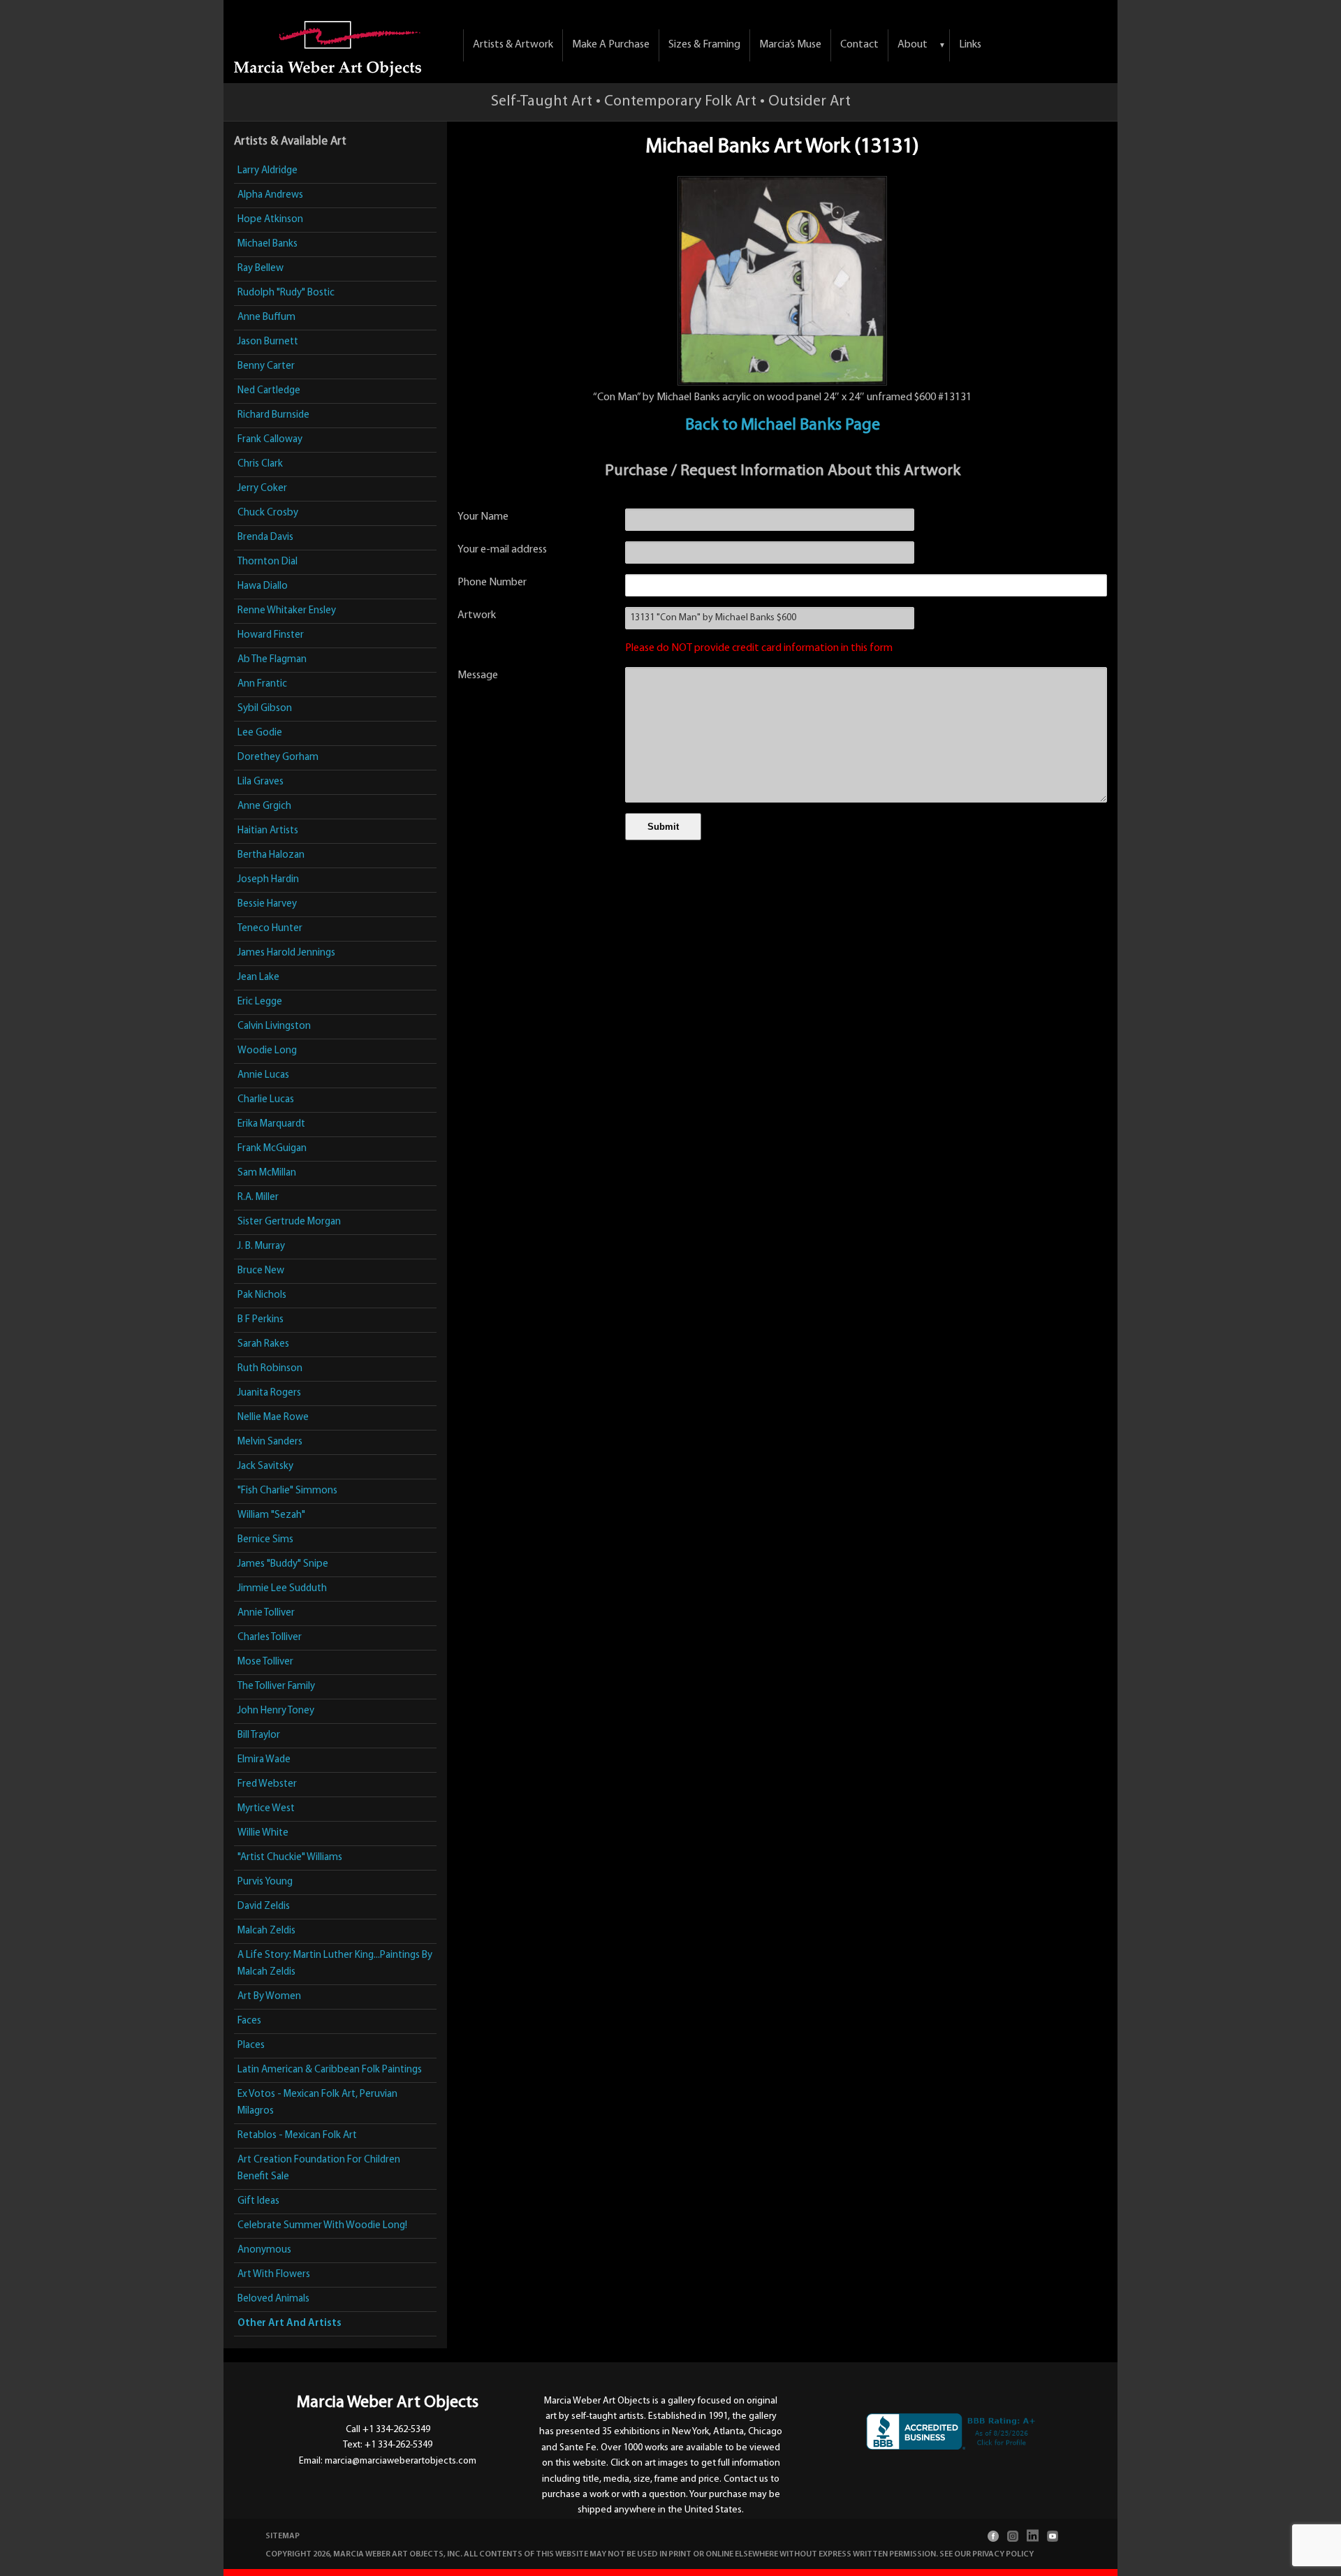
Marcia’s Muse (790, 45)
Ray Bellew (261, 269)
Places (251, 2046)
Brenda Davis (265, 537)
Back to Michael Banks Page (783, 425)
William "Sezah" (271, 1515)
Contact (859, 45)
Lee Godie (260, 733)
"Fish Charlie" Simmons (287, 1491)
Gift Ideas (258, 2201)
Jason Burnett (268, 342)
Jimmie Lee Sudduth (282, 1589)
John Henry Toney (276, 1711)
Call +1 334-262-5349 (388, 2430)
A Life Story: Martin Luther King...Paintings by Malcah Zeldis (335, 1964)
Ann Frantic (262, 684)
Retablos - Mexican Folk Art (297, 2136)
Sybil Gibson (265, 709)
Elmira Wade (264, 1760)
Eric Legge (260, 1002)
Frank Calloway (270, 440)
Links (970, 45)
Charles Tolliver (270, 1638)
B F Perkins (261, 1320)
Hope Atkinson (270, 220)
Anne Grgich (264, 806)
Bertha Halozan (271, 855)
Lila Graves (261, 782)
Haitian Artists (268, 831)
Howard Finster (271, 635)
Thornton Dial (268, 562)
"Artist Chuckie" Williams (290, 1858)
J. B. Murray (261, 1246)
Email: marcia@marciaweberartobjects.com (388, 2461)
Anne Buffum (266, 317)
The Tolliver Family (276, 1686)
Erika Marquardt (271, 1124)
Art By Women (269, 1997)
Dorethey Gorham (278, 758)
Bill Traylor (259, 1735)
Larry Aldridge (268, 171)
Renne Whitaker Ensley (287, 611)
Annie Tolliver (266, 1613)
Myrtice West (266, 1809)
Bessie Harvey (267, 904)
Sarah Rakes (263, 1344)
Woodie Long (267, 1051)
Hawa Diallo (263, 586)
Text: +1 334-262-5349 (388, 2445)
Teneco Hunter (270, 929)
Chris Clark (260, 464)
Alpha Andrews (270, 195)
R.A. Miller (258, 1198)
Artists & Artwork (513, 45)
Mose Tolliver (265, 1662)
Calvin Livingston (274, 1026)
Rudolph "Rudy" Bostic (286, 293)
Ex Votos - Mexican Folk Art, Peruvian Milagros (317, 2103)
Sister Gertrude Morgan (289, 1222)
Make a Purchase (611, 45)
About (913, 45)
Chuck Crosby (268, 513)
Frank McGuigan (272, 1149)
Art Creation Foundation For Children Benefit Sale (319, 2168)
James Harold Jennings (286, 953)
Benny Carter (266, 366)
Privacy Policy (1003, 2554)
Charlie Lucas (266, 1100)
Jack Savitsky (265, 1466)
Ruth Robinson (270, 1369)
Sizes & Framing (704, 45)
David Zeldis (264, 1907)
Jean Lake (258, 978)
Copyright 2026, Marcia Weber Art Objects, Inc (363, 2554)
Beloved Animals (273, 2299)
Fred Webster (267, 1784)
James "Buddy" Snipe (283, 1564)
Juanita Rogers (269, 1393)
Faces (249, 2021)
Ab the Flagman (272, 660)
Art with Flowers (274, 2275)
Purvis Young (265, 1882)
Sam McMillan (267, 1173)
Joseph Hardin (268, 880)
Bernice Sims (265, 1540)
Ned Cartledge (269, 391)
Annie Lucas (263, 1075)
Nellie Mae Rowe (273, 1418)
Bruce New (261, 1271)
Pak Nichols (262, 1295)
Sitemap (283, 2536)
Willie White (263, 1833)
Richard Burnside (273, 415)
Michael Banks (268, 244)
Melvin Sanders (270, 1442)
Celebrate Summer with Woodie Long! (322, 2226)
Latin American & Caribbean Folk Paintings (330, 2070)
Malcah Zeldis (266, 1931)
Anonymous (264, 2250)
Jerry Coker (262, 489)
